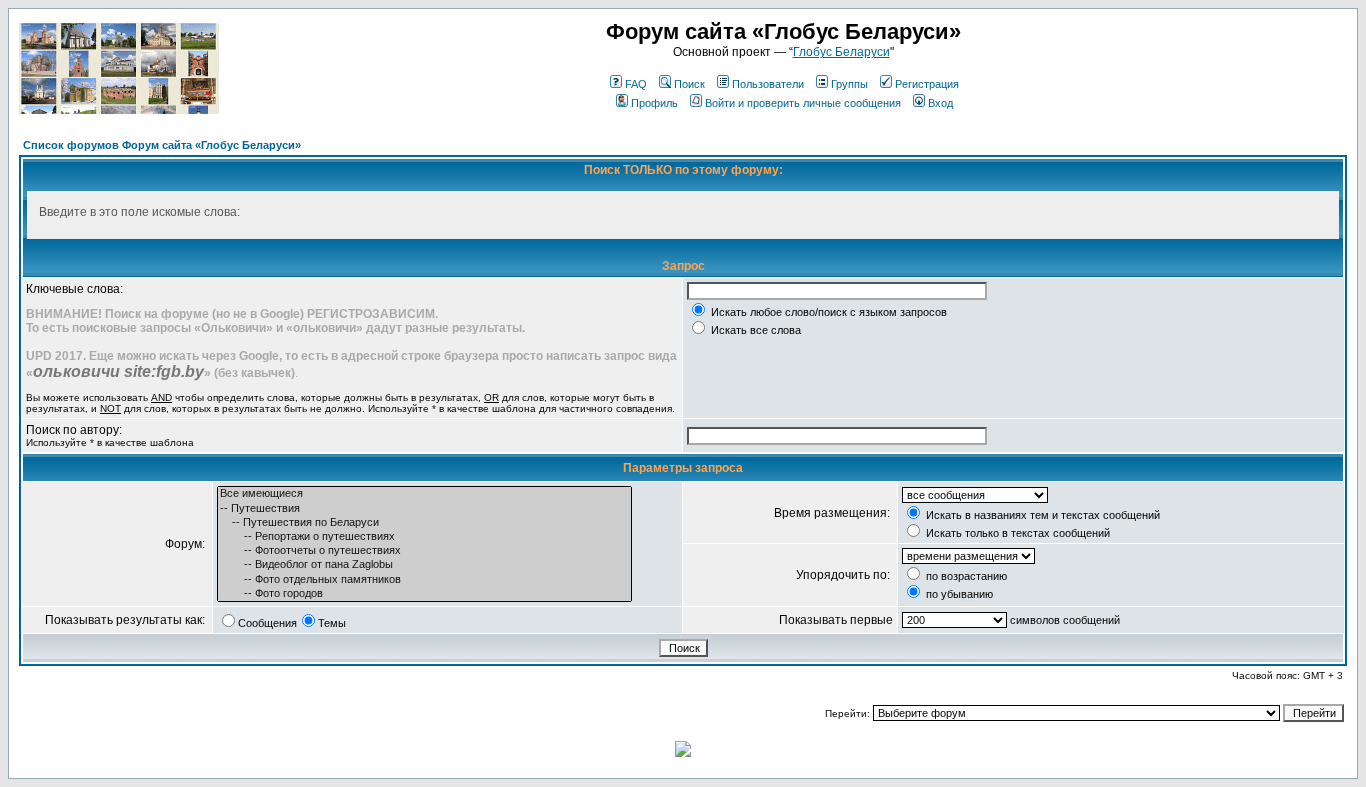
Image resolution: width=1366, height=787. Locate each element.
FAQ (636, 84)
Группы (849, 84)
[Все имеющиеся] (424, 494)
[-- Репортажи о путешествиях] (424, 537)
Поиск (689, 84)
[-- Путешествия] (424, 509)
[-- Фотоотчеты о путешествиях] (424, 551)
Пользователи (768, 84)
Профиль (654, 103)
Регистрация (927, 84)
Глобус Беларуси (841, 52)
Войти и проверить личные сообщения (803, 103)
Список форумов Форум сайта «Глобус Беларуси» (162, 145)
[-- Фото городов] (424, 594)
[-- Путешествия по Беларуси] (424, 523)
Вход (940, 103)
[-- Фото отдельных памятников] (424, 580)
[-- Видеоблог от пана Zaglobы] (424, 565)
